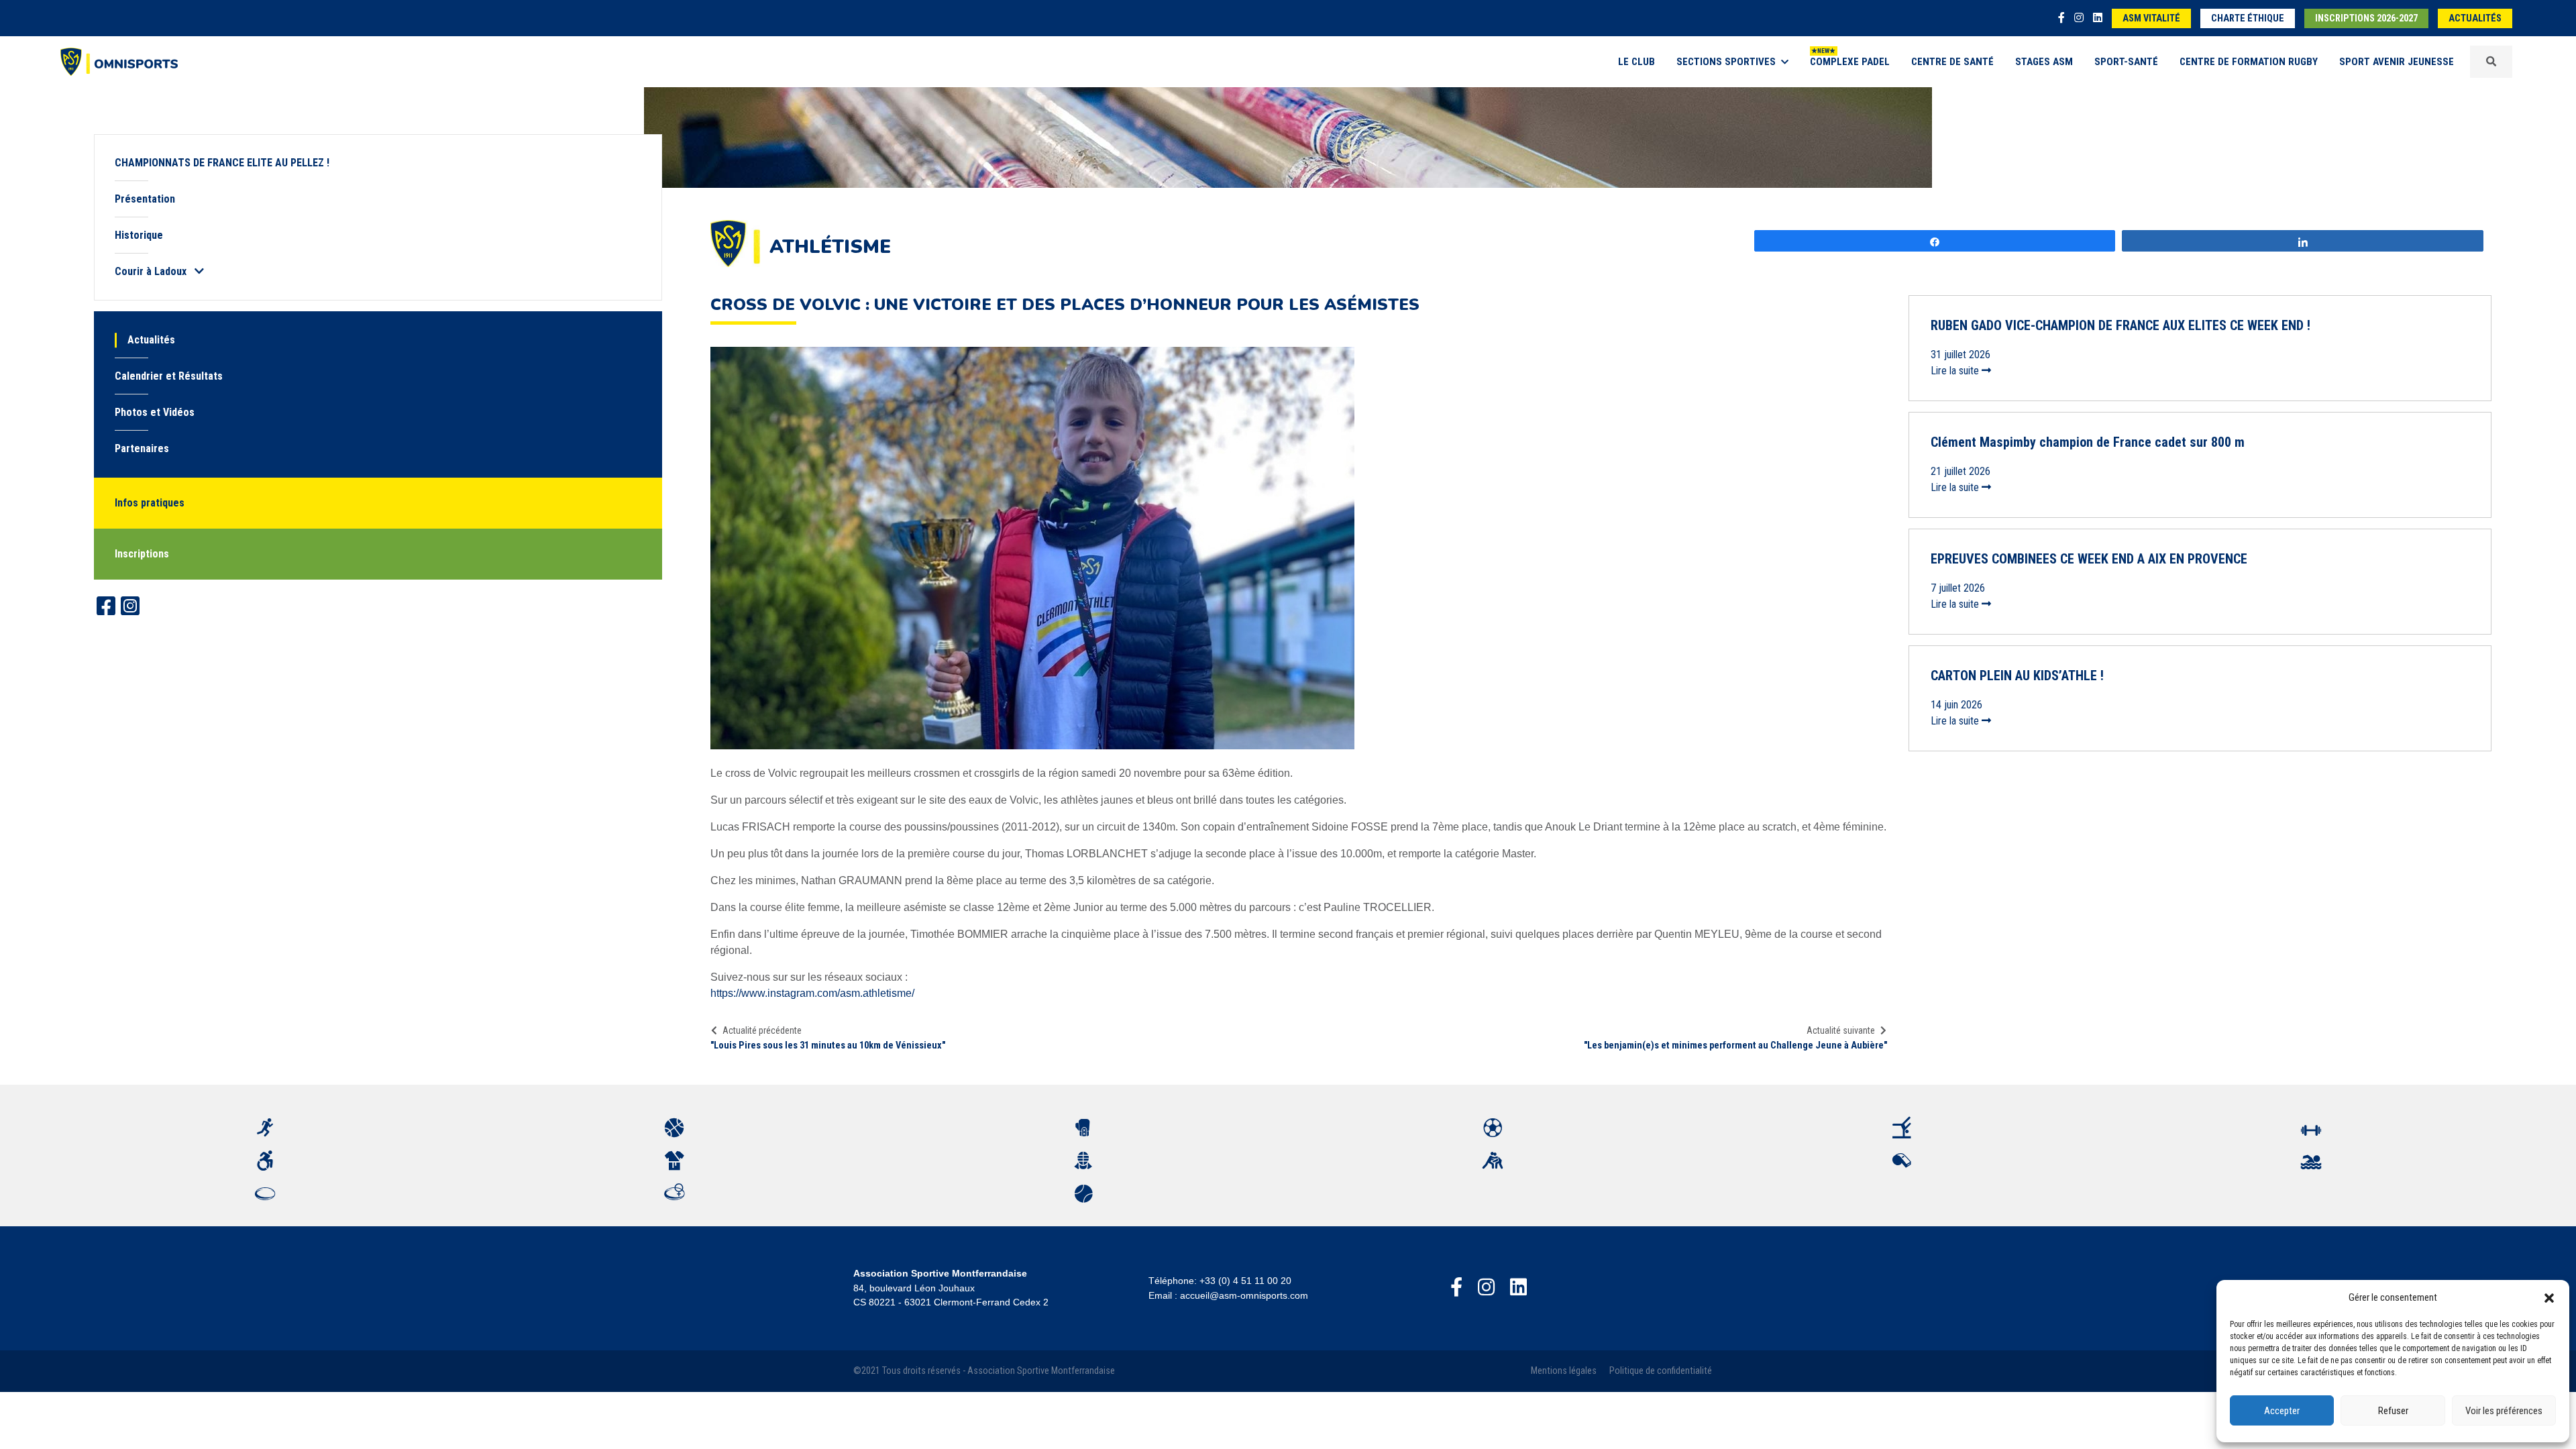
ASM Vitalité (2151, 18)
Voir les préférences (2504, 1411)
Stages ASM (2044, 62)
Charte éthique (2248, 18)
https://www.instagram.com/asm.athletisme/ (812, 993)
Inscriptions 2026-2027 (2366, 18)
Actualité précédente (762, 1030)
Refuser (2393, 1411)
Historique (139, 235)
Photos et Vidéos (155, 412)
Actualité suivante (1841, 1030)
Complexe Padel (1850, 62)
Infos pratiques (150, 503)
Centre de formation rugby (2249, 62)
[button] (2549, 1297)
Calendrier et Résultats (169, 376)
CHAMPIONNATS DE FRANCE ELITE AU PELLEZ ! (222, 163)
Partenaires (142, 448)
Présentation (145, 199)
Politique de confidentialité (1661, 1371)
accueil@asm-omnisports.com (1244, 1295)
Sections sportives (1726, 62)
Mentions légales (1564, 1371)
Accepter (2282, 1411)
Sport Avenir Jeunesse (2397, 62)
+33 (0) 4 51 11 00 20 (1245, 1281)
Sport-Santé (2126, 62)
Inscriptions (142, 554)
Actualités (2475, 18)
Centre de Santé (1952, 62)
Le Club (1636, 62)
